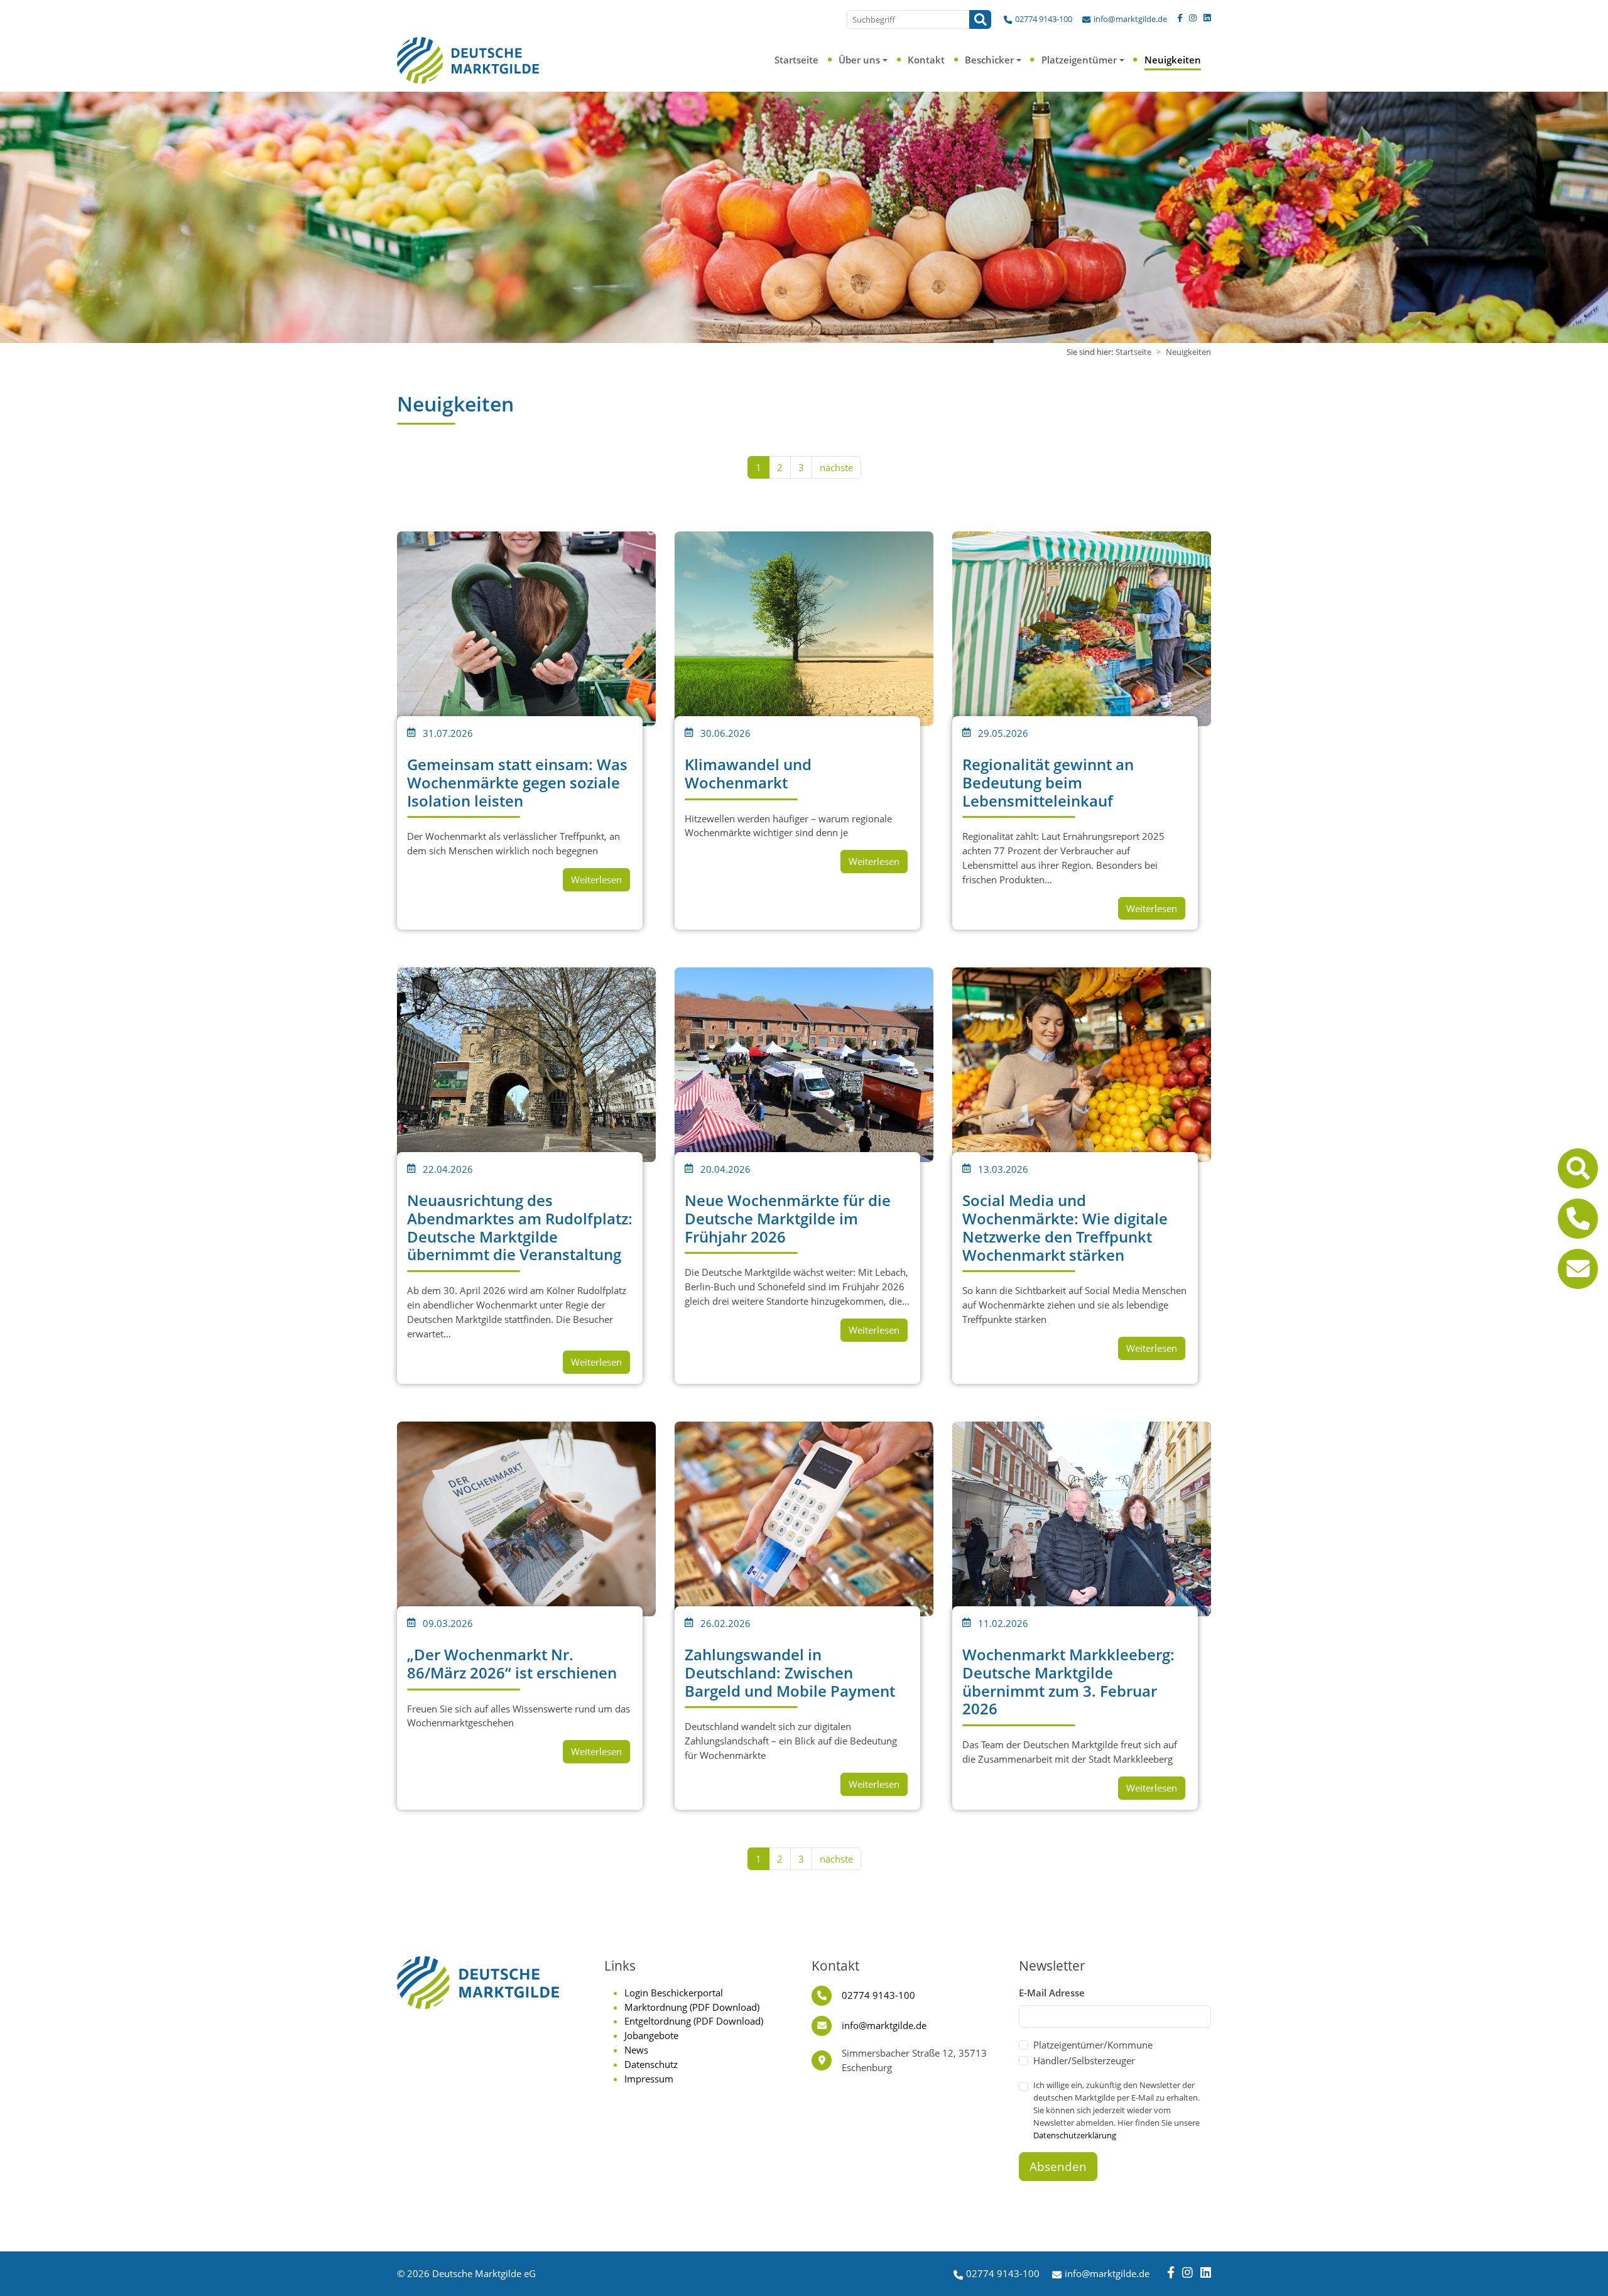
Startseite (796, 60)
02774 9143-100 (1044, 19)
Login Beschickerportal (674, 1993)
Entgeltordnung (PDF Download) (694, 2021)
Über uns (859, 60)
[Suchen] (980, 19)
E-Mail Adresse (1052, 1993)
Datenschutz (651, 2064)
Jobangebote (651, 2035)
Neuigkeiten (1173, 60)
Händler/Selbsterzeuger (1084, 2060)
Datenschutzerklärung (1075, 2135)
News (636, 2050)
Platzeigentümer (1079, 60)
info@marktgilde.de (1130, 19)
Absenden (1058, 2167)
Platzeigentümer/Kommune (1093, 2045)
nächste (836, 467)
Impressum (649, 2079)
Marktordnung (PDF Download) (692, 2007)
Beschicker (989, 60)
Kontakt (926, 60)
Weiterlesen (596, 879)
